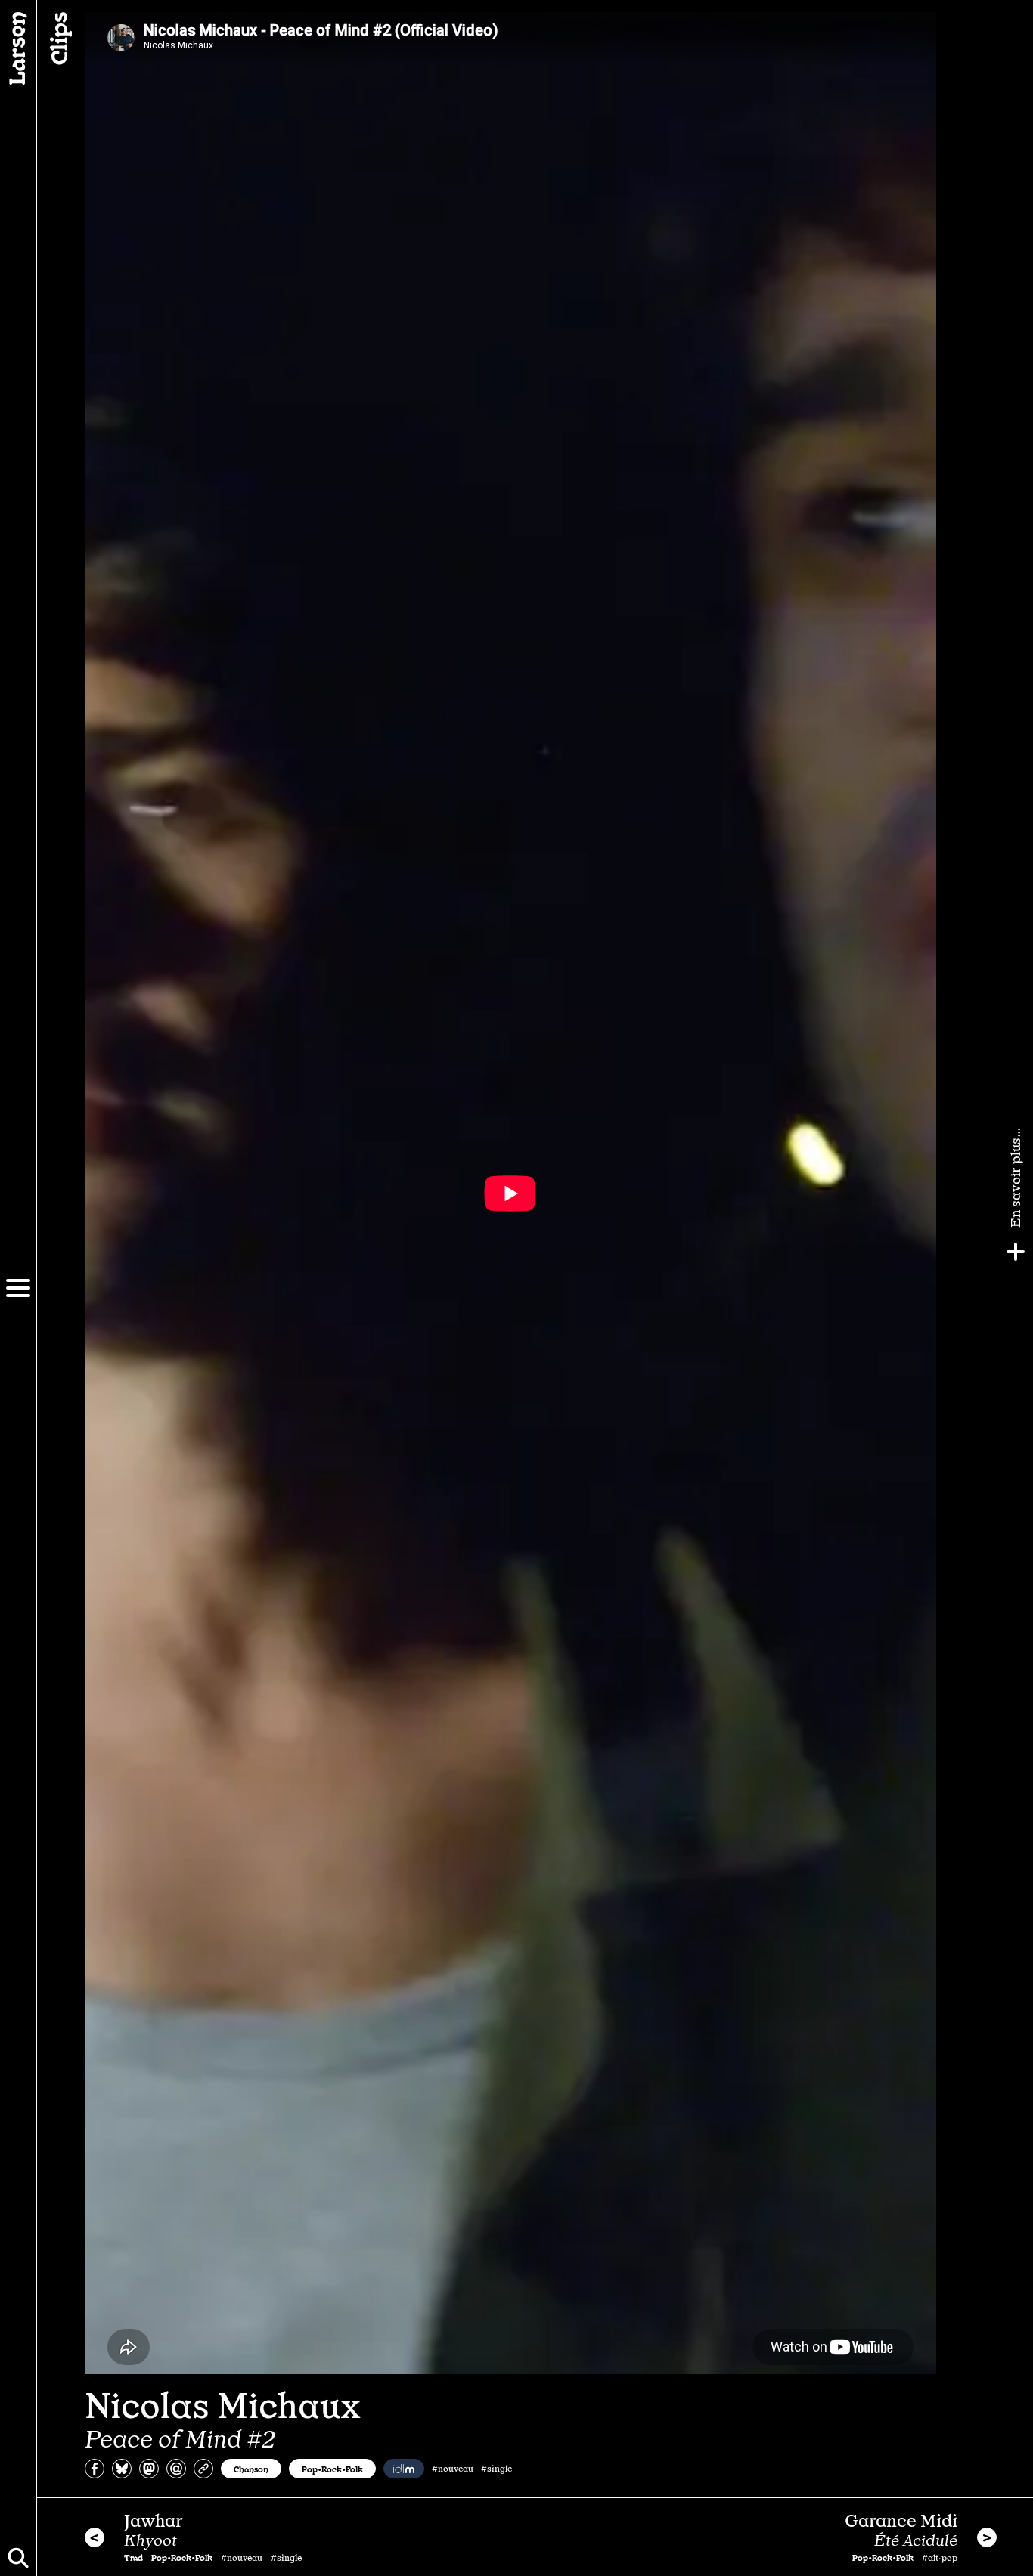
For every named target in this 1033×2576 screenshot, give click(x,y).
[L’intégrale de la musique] (404, 2469)
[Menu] (18, 1288)
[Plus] (1016, 1252)
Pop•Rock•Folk (332, 2469)
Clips (57, 39)
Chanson (251, 2469)
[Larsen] (18, 48)
